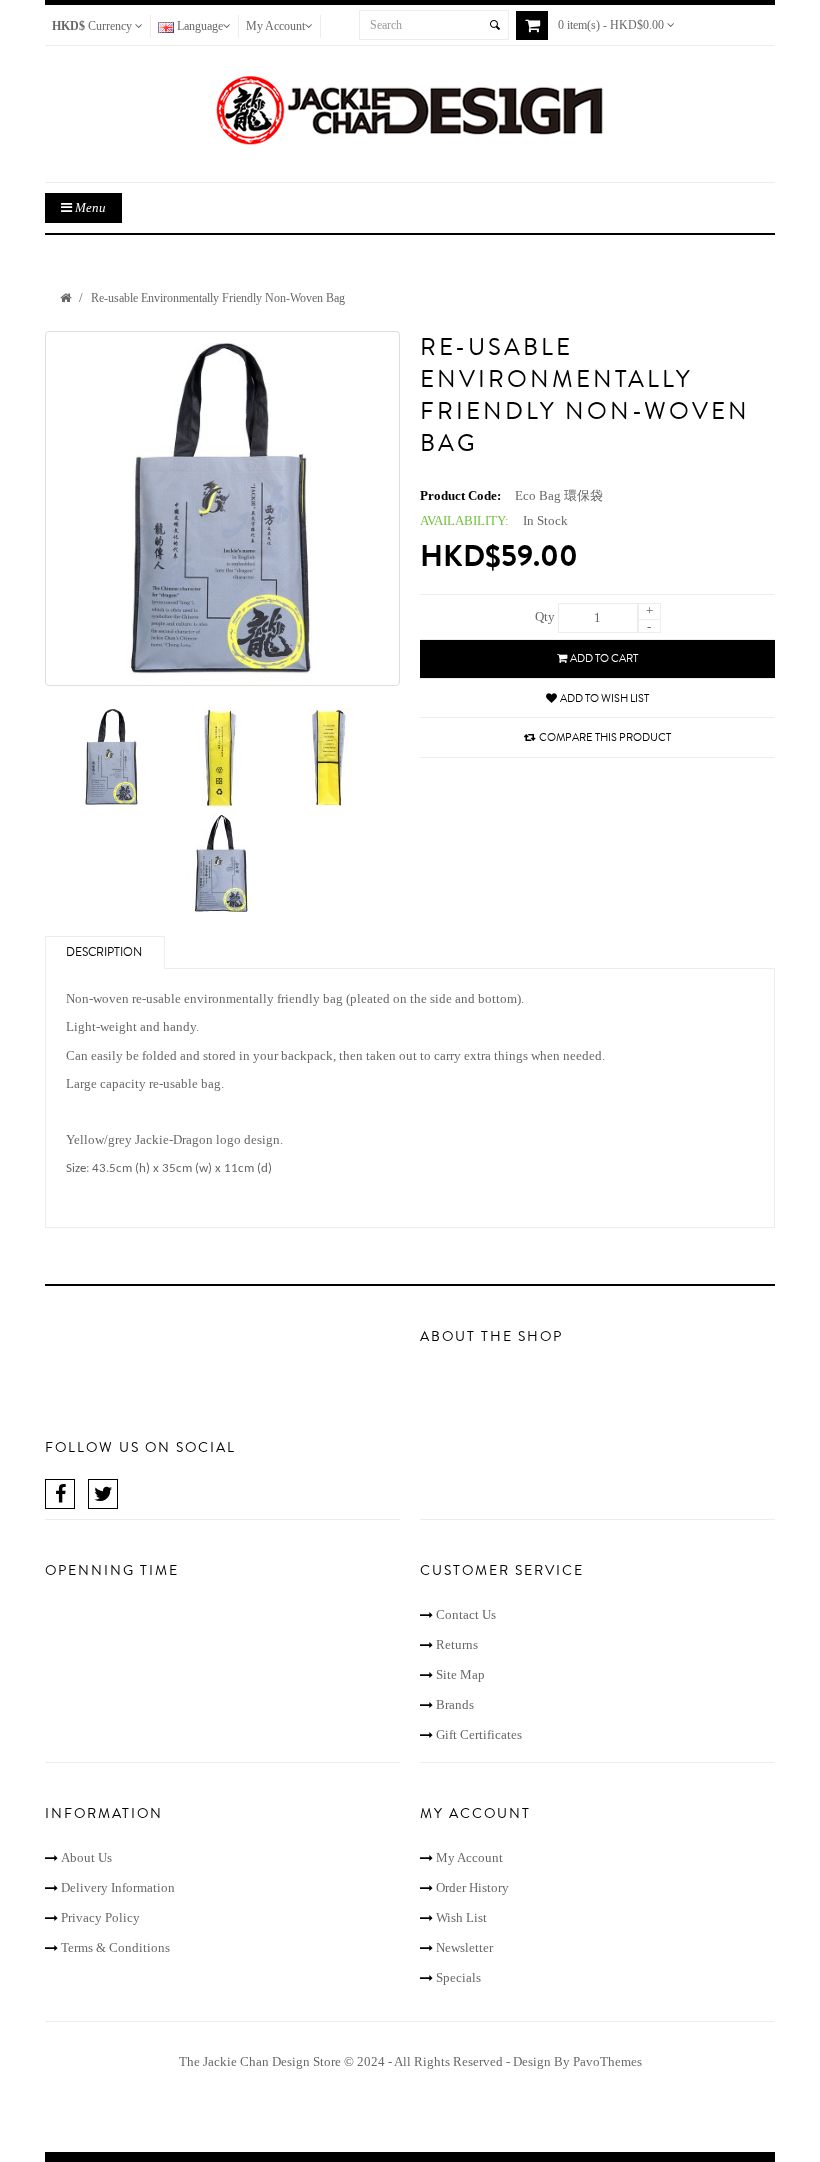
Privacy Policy (100, 1917)
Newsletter (464, 1947)
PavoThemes (607, 2061)
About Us (86, 1857)
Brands (455, 1704)
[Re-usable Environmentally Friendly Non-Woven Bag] (222, 508)
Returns (457, 1644)
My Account (469, 1857)
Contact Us (466, 1614)
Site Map (460, 1674)
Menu (89, 207)
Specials (458, 1977)
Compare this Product (605, 737)
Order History (472, 1887)
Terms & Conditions (115, 1947)
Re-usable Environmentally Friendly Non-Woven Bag (218, 298)
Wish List (461, 1917)
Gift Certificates (479, 1734)
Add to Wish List (604, 698)
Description (104, 952)
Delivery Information (118, 1887)
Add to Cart (604, 658)
